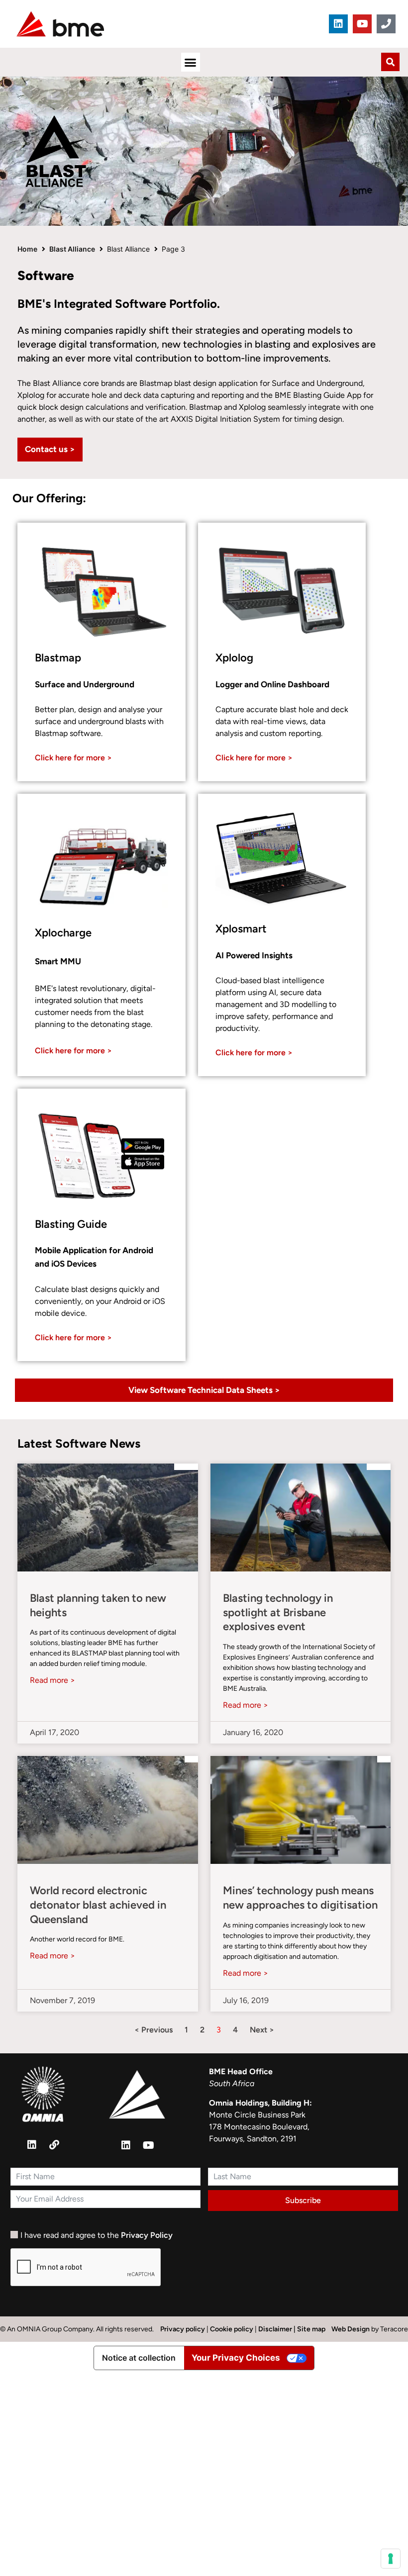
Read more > (52, 1680)
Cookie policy (232, 2329)
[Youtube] (362, 24)
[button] (191, 62)
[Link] (54, 2145)
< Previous (153, 2030)
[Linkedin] (338, 24)
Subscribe (303, 2200)
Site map (311, 2329)
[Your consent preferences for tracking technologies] (391, 2559)
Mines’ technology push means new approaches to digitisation (300, 1898)
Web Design (351, 2329)
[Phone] (386, 24)
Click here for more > (73, 758)
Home (27, 249)
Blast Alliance (72, 249)
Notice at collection (139, 2358)
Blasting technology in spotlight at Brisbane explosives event (278, 1612)
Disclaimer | (278, 2329)
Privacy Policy (147, 2235)
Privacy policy (183, 2329)
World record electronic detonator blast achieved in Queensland (98, 1905)
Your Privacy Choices (236, 2358)
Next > (262, 2030)
